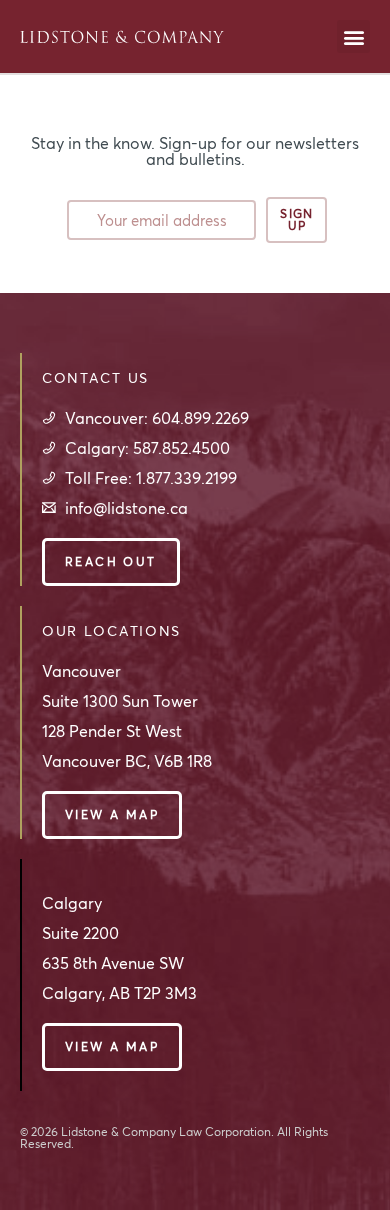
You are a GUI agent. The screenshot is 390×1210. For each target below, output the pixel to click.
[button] (353, 36)
